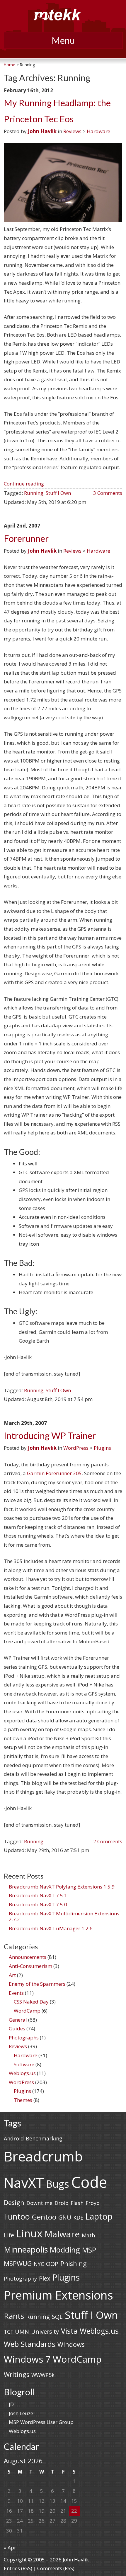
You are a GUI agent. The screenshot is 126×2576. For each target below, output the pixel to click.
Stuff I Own (58, 493)
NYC (39, 2264)
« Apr (10, 2548)
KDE (78, 2218)
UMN (22, 2332)
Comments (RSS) (56, 2568)
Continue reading (24, 484)
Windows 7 (27, 2359)
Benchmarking (44, 2138)
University (45, 2332)
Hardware (98, 131)
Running (34, 493)
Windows (71, 2344)
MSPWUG (18, 2263)
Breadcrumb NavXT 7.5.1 (38, 1895)
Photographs (24, 2038)
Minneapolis (26, 2249)
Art (12, 1975)
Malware (62, 2234)
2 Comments (108, 1841)
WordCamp (27, 2011)
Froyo (93, 2203)
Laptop (99, 2216)
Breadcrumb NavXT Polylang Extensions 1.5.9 (62, 1887)
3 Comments (108, 493)
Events (16, 1993)
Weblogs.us (22, 2073)
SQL (57, 2317)
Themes (23, 2100)
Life (9, 2235)
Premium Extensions (58, 2295)
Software (24, 2064)
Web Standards (30, 2344)
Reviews (72, 131)
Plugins (102, 1448)
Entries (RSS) (18, 2568)
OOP (52, 2264)
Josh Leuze (21, 2413)
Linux (29, 2233)
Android (14, 2138)
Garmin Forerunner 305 (54, 1473)
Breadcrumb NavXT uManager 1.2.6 (51, 1928)
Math (88, 2235)
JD (11, 2404)
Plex (45, 2278)
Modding (65, 2250)
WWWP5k (43, 2375)
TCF (8, 2332)
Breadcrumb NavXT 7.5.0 (38, 1904)
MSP (89, 2250)
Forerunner (26, 538)
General (18, 2020)
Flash (77, 2203)
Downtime (39, 2203)
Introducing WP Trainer (50, 1436)
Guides (17, 2028)
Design (14, 2202)
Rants (14, 2316)
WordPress (76, 1448)
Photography (20, 2279)
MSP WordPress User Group (41, 2422)
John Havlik (42, 131)
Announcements (28, 1957)
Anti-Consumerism (30, 1966)
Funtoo (17, 2216)
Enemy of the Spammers (37, 1984)
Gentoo (44, 2217)
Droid (62, 2203)
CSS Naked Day (31, 2002)
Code (89, 2182)
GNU (65, 2217)
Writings (17, 2374)
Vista (69, 2331)
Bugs (58, 2184)
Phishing (74, 2263)
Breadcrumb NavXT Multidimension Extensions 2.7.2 (64, 1916)
